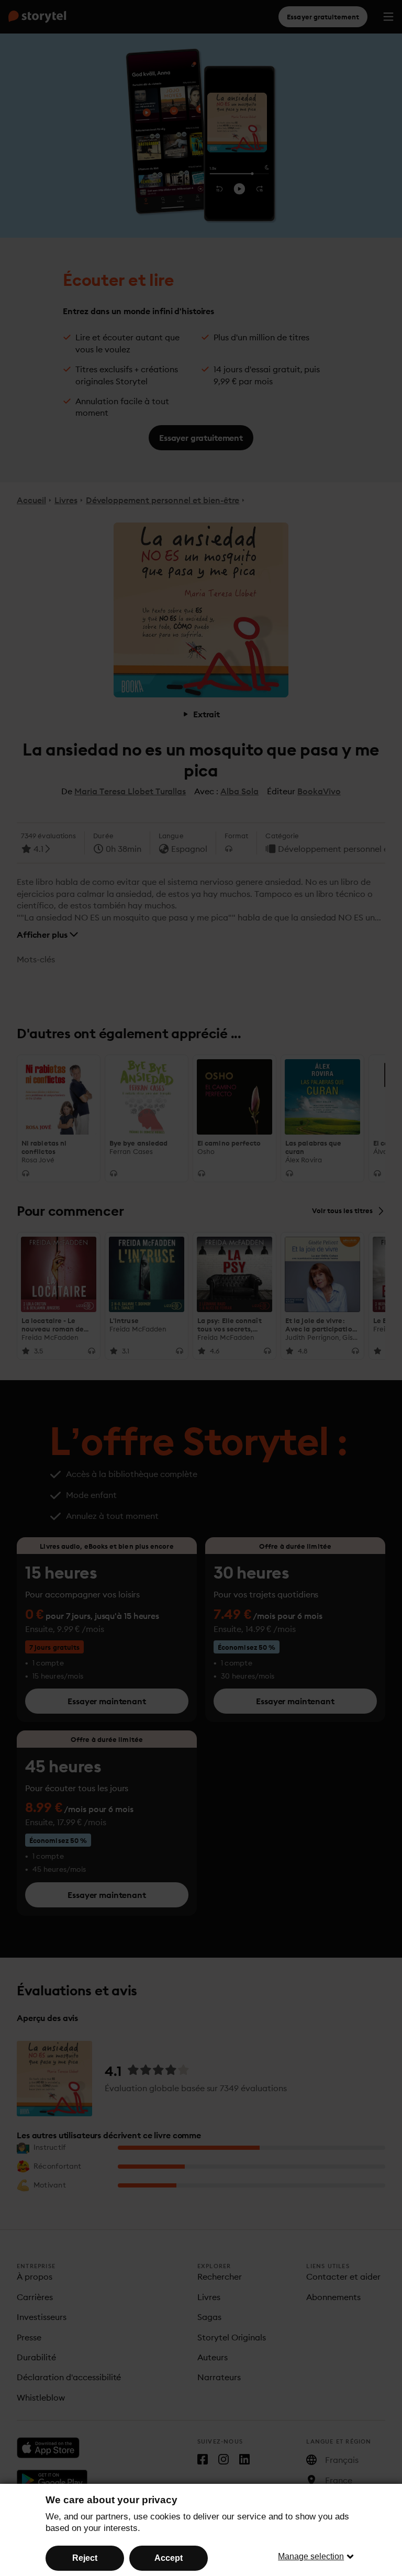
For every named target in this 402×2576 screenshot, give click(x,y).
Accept (169, 2558)
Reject (85, 2558)
